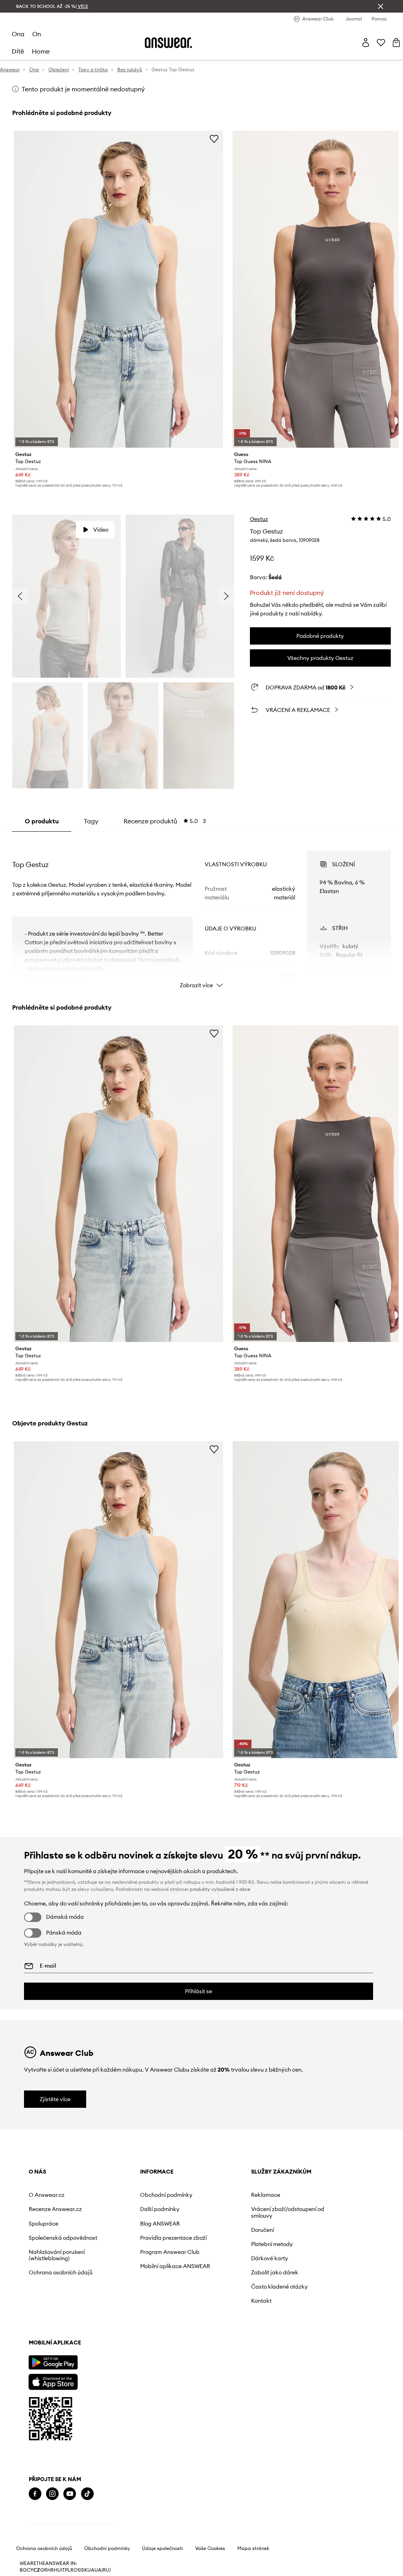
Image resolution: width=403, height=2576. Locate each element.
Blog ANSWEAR (160, 2224)
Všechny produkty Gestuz (320, 658)
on (37, 34)
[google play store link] (53, 2362)
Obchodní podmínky (166, 2195)
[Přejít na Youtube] (70, 2494)
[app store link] (53, 2381)
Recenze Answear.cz (55, 2209)
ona (18, 34)
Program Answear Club (170, 2252)
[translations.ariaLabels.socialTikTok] (87, 2494)
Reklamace (266, 2195)
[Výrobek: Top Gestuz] (118, 289)
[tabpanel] (201, 912)
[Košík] (396, 43)
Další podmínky (160, 2209)
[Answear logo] (168, 43)
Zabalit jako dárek (275, 2272)
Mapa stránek (253, 2570)
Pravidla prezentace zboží (173, 2238)
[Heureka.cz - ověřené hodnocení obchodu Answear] (72, 2526)
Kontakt (261, 2301)
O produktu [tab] (42, 821)
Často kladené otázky (279, 2287)
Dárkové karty (270, 2258)
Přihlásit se (199, 1991)
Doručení (263, 2230)
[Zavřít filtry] (381, 6)
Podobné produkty (320, 636)
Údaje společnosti (163, 2570)
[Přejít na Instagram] (52, 2494)
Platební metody (272, 2244)
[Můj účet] (366, 43)
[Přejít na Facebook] (35, 2494)
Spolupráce (43, 2224)
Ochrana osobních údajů (61, 2272)
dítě (18, 51)
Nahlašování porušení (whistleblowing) (57, 2255)
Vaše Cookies (210, 2570)
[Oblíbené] (381, 43)
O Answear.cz (47, 2195)
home (41, 51)
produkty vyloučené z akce (220, 1889)
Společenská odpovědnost (63, 2238)
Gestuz (259, 519)
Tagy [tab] (91, 821)
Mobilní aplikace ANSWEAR (175, 2266)
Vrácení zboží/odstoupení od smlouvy (288, 2212)
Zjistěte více (55, 2099)
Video (101, 530)
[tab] (165, 821)
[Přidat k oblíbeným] (214, 139)
